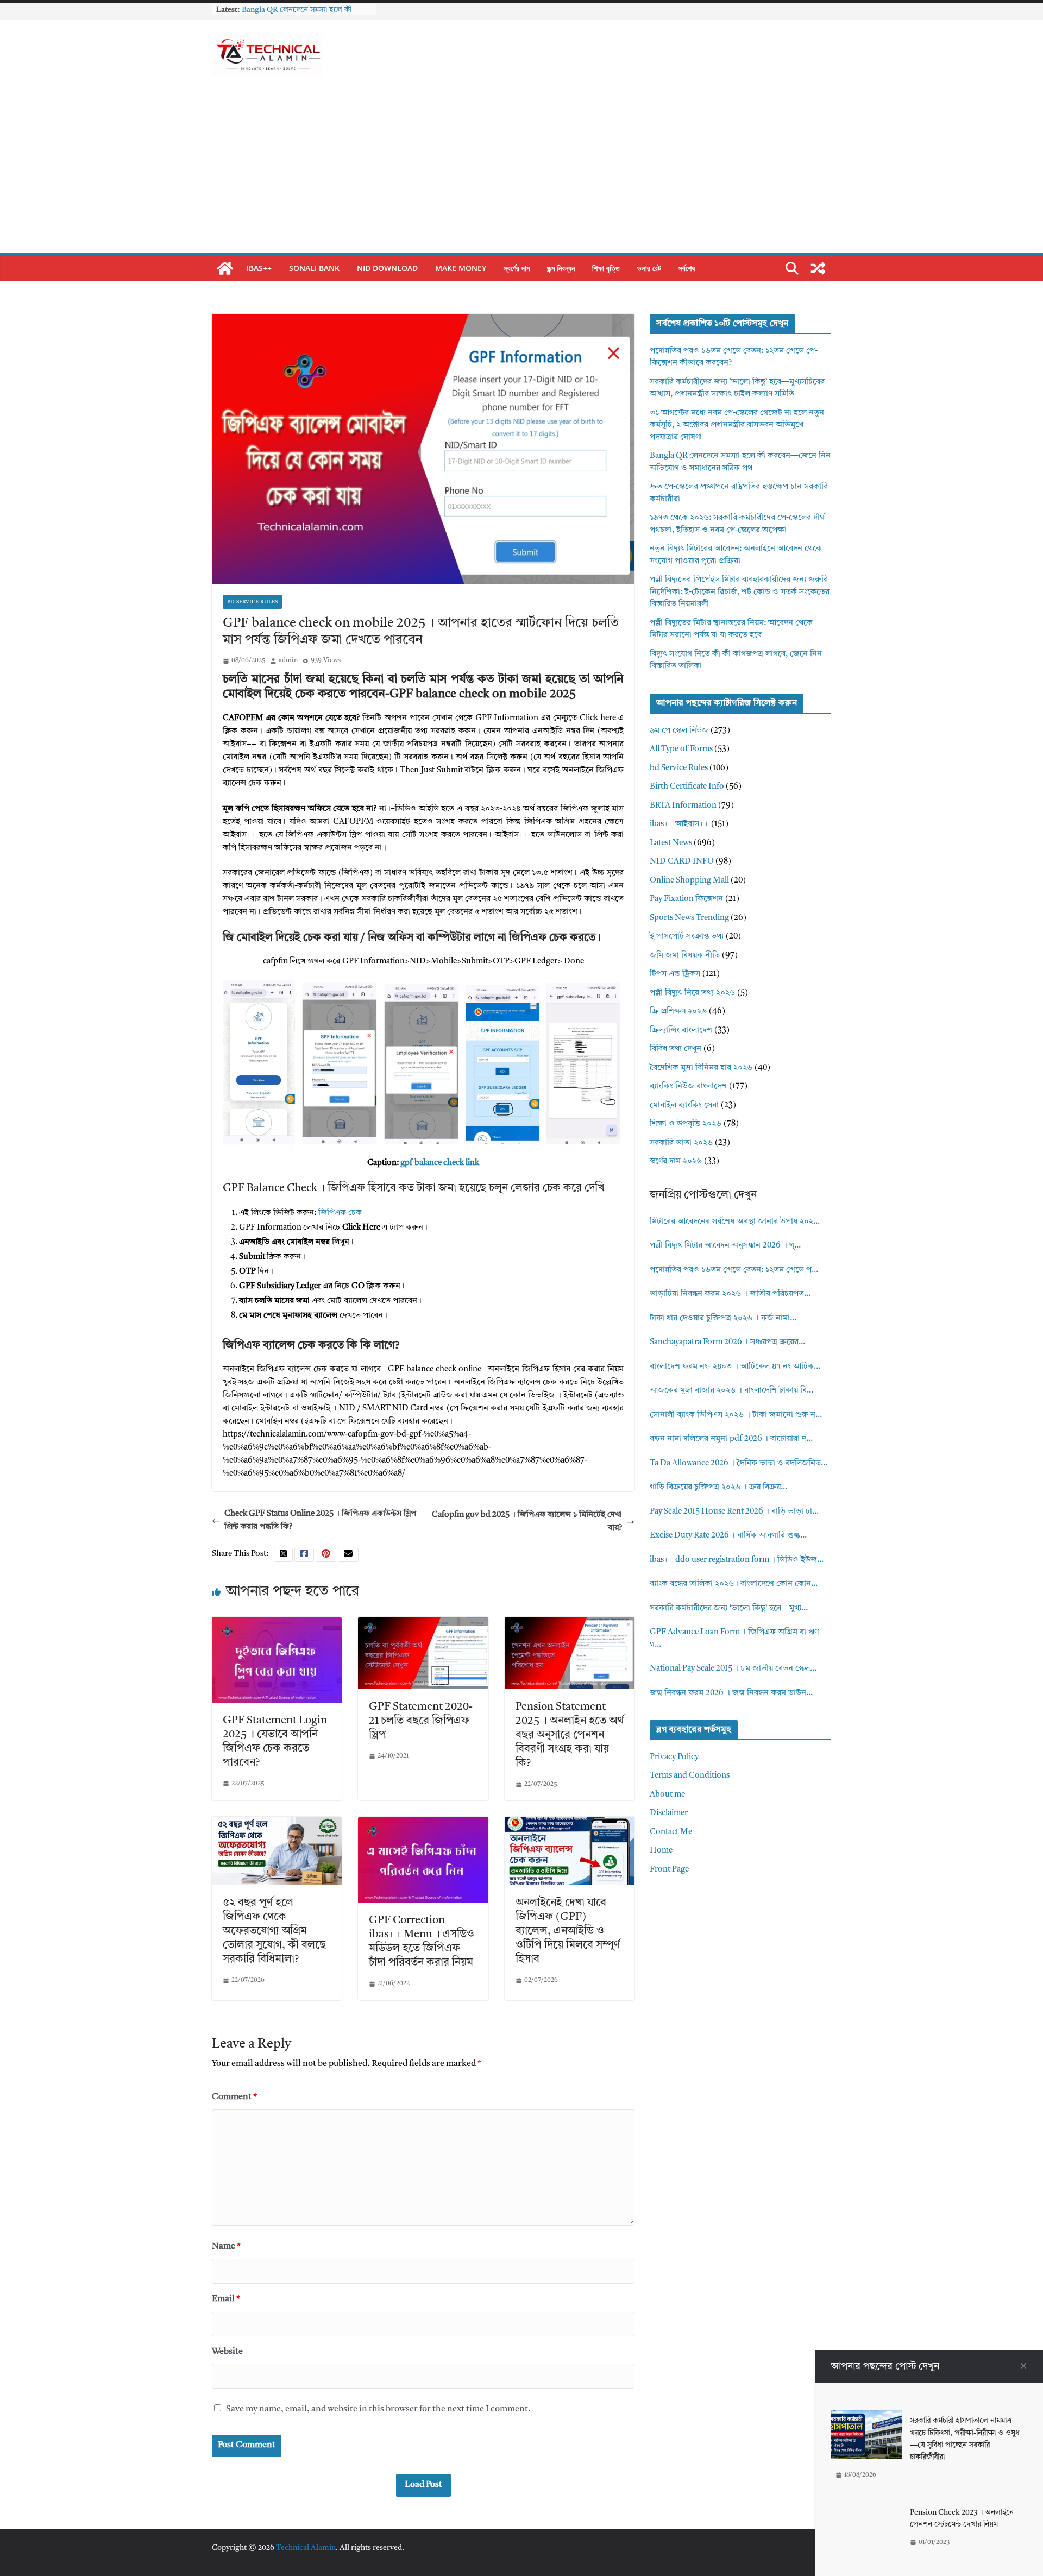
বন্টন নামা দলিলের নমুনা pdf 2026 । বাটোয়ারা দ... (731, 1439)
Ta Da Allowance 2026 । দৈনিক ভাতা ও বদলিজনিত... (739, 1463)
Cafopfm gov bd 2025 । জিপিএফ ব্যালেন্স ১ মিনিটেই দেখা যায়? (527, 1522)
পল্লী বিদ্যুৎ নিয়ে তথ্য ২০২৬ (692, 993)
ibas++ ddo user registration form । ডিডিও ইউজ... (737, 1560)
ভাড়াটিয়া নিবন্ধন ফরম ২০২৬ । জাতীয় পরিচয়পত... (730, 1294)
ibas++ (259, 268)
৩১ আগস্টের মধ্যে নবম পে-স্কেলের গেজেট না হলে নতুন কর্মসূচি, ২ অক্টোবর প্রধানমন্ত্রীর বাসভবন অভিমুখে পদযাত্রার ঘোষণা (737, 425)
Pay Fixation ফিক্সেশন (686, 899)
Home (661, 1851)
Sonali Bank (314, 268)
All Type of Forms (681, 749)
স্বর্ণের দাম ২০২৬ (676, 1161)
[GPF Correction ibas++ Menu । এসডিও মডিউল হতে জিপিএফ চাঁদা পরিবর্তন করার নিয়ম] (423, 1823)
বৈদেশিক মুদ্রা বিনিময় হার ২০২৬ (701, 1068)
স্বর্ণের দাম (517, 268)
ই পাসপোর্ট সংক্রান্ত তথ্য (687, 937)
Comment (234, 2097)
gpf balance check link (440, 1163)
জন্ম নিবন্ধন (561, 268)
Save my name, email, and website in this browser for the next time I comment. (378, 2409)
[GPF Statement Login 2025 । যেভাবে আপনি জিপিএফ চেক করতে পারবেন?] (277, 1623)
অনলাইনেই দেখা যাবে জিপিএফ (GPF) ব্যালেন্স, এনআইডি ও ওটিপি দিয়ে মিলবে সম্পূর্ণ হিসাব (568, 1931)
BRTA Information (683, 806)
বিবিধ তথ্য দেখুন (676, 1049)
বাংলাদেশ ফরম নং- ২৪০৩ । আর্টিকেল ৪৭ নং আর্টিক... (735, 1367)
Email (226, 2299)
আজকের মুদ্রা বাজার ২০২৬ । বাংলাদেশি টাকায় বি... (731, 1391)
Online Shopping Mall (689, 881)
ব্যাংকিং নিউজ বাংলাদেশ (688, 1087)
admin (288, 660)
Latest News (671, 843)
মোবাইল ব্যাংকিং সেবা (684, 1106)
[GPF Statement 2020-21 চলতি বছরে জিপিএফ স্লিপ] (423, 1623)
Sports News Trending (689, 918)
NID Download (387, 268)
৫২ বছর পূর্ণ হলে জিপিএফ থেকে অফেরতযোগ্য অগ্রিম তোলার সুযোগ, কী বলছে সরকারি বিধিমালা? (274, 1931)
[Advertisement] (521, 172)
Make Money (461, 268)
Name (226, 2246)
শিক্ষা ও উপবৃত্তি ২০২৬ (686, 1124)
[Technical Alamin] (225, 268)
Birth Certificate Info (687, 787)
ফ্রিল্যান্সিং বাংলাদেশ (681, 1031)
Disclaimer (669, 1813)
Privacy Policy (674, 1757)
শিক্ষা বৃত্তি (606, 268)
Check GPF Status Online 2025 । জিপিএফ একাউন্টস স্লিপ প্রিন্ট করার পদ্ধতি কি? (320, 1520)
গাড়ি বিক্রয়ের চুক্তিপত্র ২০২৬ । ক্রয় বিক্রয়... (718, 1487)
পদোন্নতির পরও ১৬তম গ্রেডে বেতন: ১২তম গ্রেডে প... (734, 1270)
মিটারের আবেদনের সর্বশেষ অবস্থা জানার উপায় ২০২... (735, 1222)
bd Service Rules (252, 602)
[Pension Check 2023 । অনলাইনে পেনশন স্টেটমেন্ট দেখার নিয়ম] (866, 2508)
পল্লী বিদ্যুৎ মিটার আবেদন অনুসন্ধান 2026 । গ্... (725, 1246)
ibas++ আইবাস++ (679, 824)
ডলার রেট (649, 268)
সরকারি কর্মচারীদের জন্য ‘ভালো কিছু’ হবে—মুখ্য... (729, 1608)
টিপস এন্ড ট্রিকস (675, 974)
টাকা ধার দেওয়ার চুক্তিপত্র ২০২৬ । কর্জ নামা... (723, 1318)
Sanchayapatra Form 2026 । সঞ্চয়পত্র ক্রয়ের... (727, 1342)
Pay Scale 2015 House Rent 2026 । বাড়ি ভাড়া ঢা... (734, 1512)
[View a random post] (818, 268)
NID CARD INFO (682, 862)
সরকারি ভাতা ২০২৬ (681, 1143)
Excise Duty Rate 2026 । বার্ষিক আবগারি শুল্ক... (728, 1536)
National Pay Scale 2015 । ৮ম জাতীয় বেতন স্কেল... (733, 1669)
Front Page (669, 1870)
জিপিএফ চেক (340, 1213)
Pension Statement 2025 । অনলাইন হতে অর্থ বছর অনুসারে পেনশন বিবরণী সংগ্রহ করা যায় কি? (570, 1735)
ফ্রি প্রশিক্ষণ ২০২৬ (678, 1012)
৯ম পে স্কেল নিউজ (679, 731)
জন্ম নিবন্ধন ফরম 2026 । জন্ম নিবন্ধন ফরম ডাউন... (731, 1693)
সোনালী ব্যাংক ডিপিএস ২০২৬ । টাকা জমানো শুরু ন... (736, 1415)
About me (667, 1795)
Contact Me (671, 1832)
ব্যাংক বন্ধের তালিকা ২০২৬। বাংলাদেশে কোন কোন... (734, 1584)
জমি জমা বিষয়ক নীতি (685, 956)
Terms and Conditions (690, 1776)
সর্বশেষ (687, 268)
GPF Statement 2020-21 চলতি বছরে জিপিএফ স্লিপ (421, 1721)
